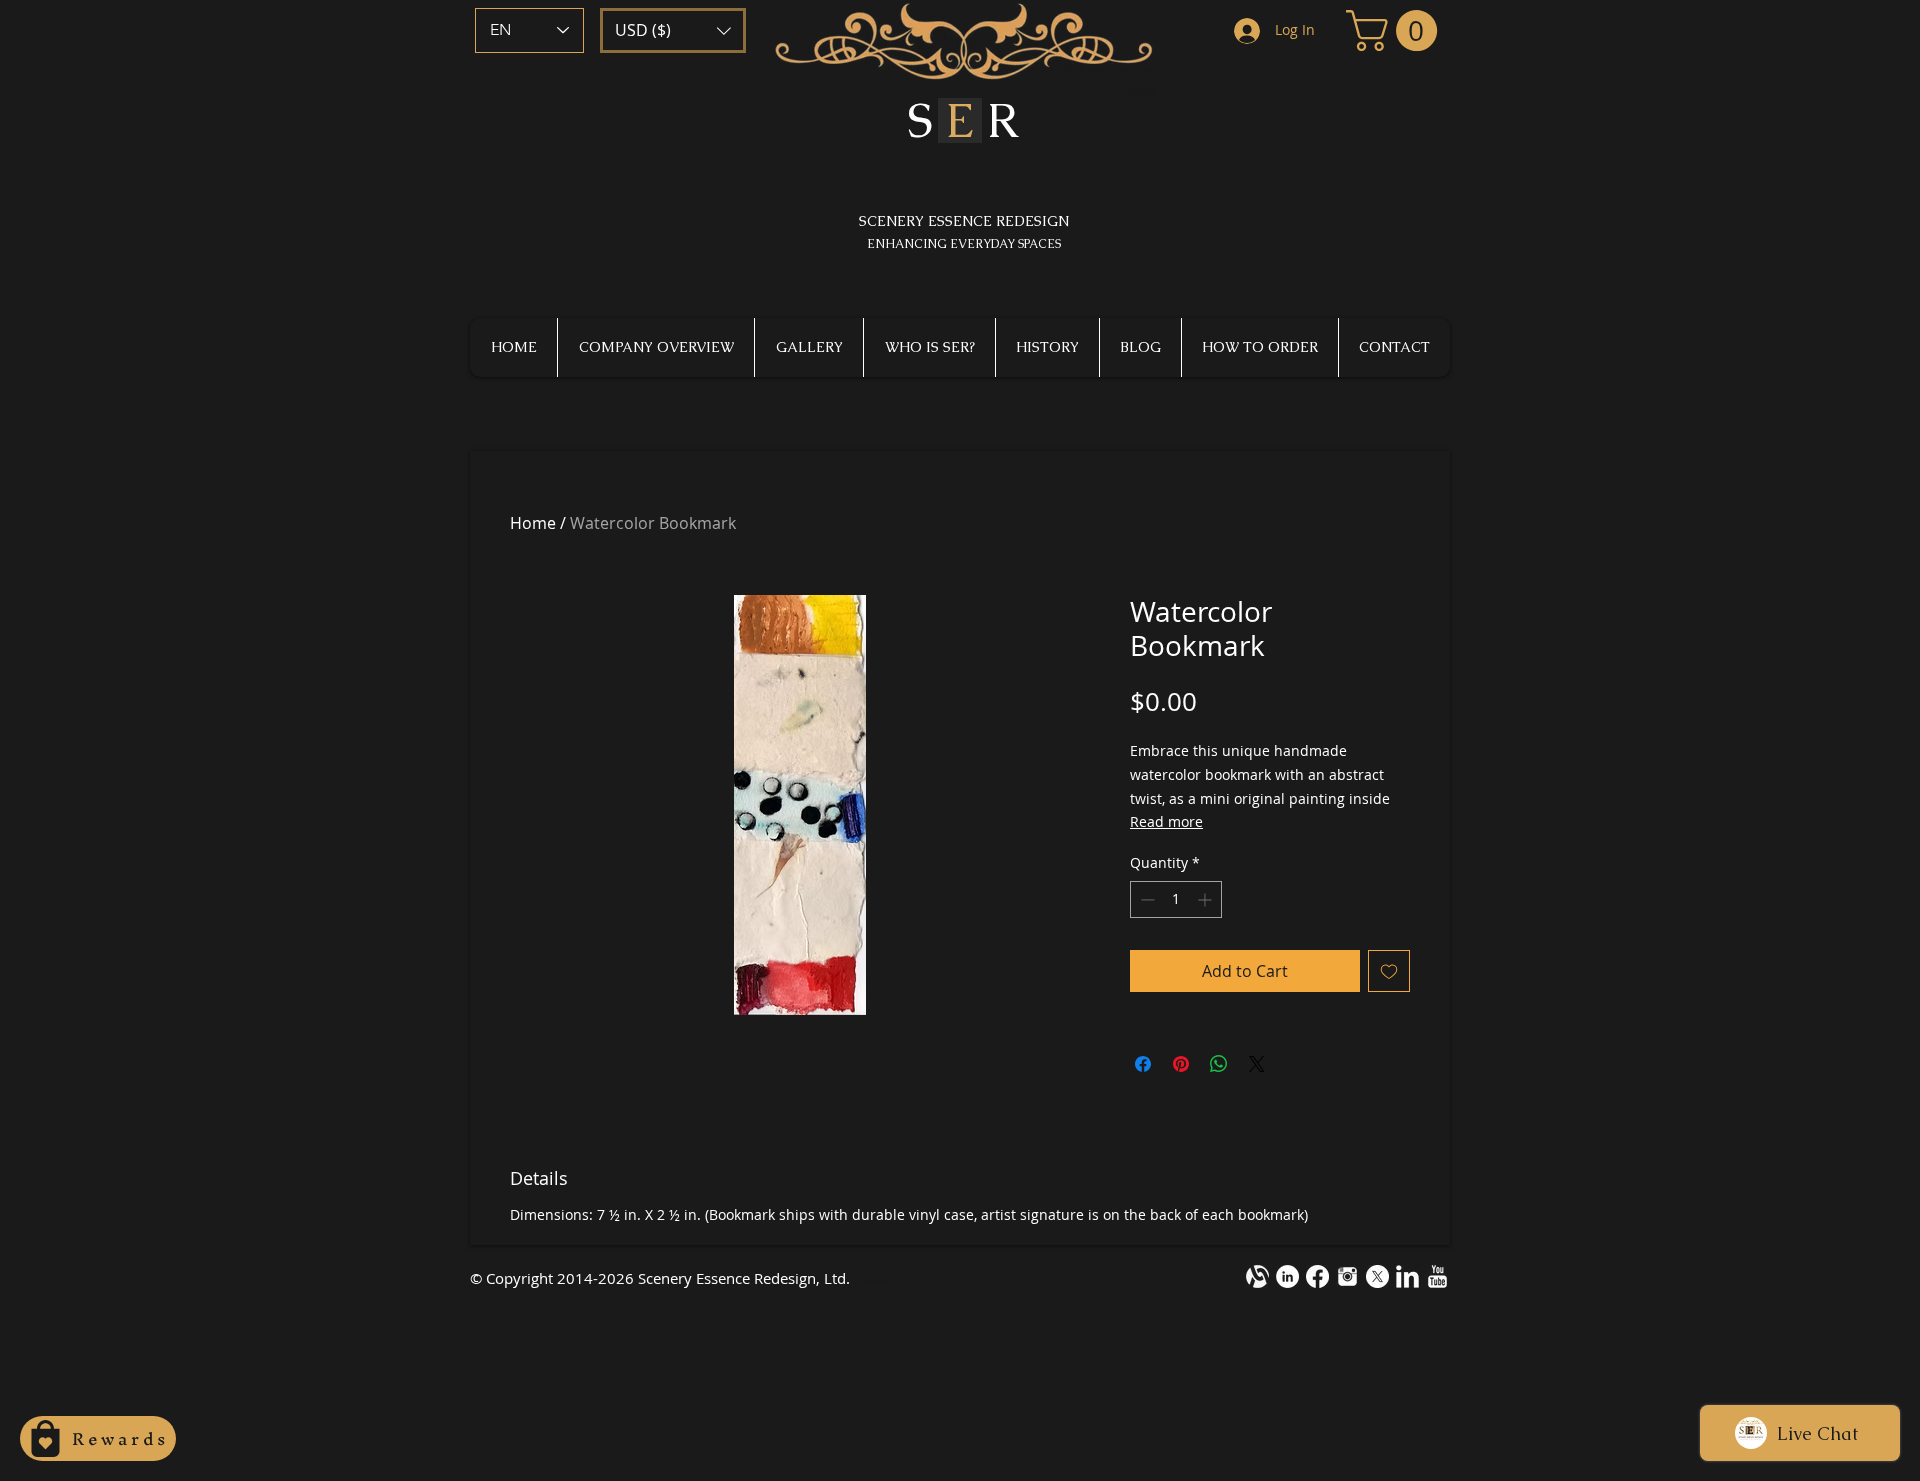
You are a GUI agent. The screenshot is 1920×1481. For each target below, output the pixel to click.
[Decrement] (1145, 899)
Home (533, 523)
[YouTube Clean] (1437, 1276)
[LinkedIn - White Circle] (1287, 1276)
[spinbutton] (1176, 899)
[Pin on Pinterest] (1181, 1064)
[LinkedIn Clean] (1407, 1276)
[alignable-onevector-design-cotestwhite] (1257, 1276)
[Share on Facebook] (1143, 1064)
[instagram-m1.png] (1347, 1276)
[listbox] (673, 30)
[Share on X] (1257, 1064)
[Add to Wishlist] (1389, 971)
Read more (1166, 821)
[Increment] (1206, 899)
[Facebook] (1317, 1276)
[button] (673, 30)
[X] (1377, 1276)
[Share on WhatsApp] (1219, 1064)
